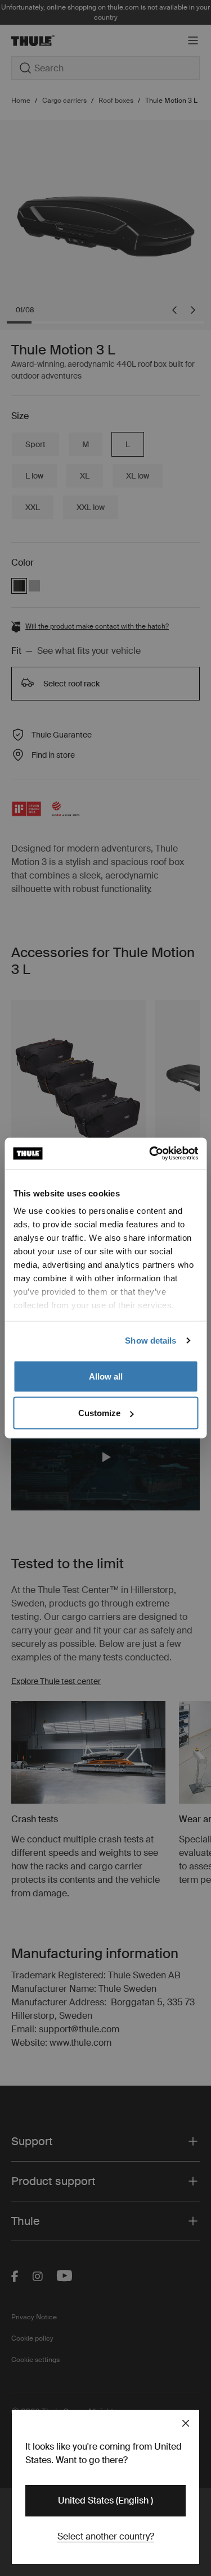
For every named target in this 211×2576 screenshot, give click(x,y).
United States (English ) (105, 2500)
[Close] (186, 2423)
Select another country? (106, 2536)
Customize (99, 1413)
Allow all (106, 1376)
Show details (151, 1341)
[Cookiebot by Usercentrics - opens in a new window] (150, 1154)
